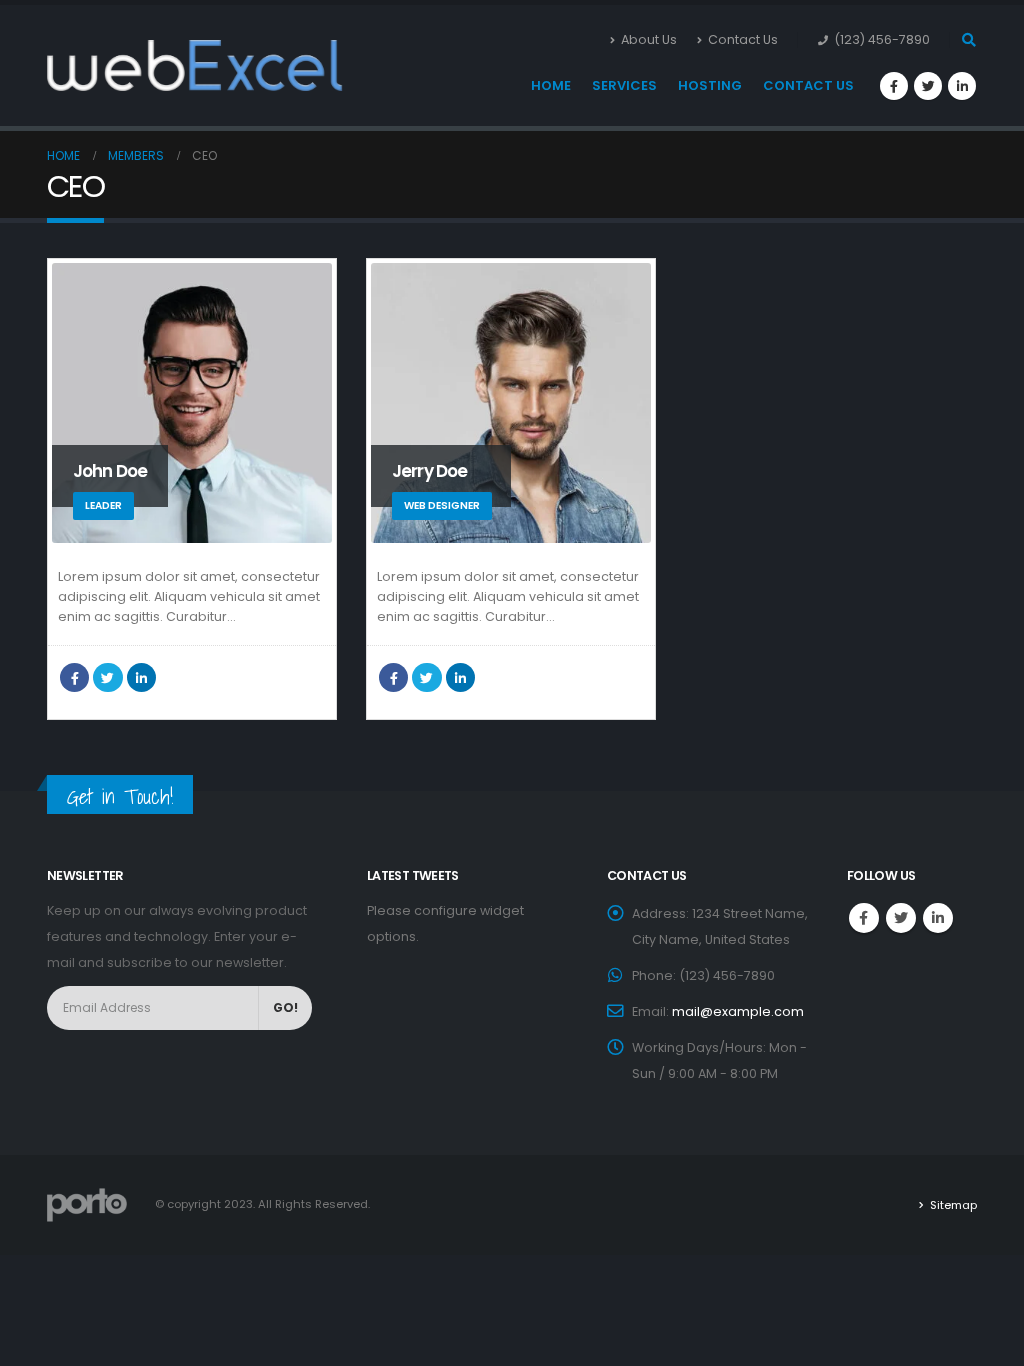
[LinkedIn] (962, 86)
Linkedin (938, 918)
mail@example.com (738, 1011)
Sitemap (953, 1205)
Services (624, 85)
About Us (649, 39)
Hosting (710, 85)
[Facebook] (894, 86)
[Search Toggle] (968, 40)
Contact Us (743, 39)
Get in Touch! (120, 796)
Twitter (107, 677)
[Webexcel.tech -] (97, 66)
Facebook (74, 677)
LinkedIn (141, 677)
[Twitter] (928, 86)
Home (551, 85)
